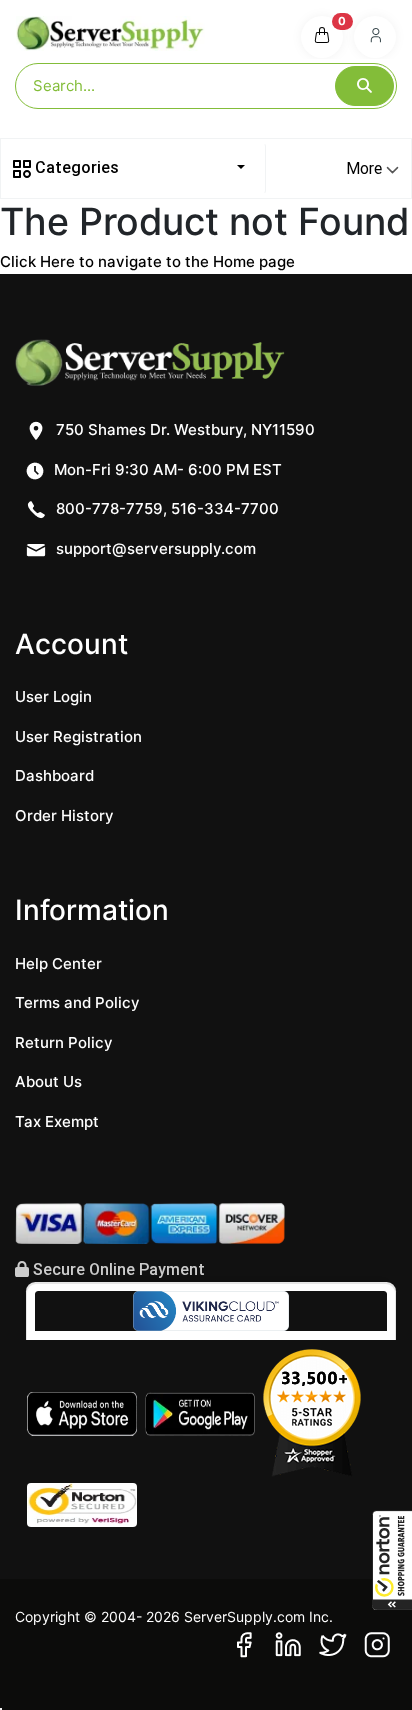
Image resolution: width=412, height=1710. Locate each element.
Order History (64, 815)
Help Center (58, 963)
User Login (53, 696)
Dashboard (54, 775)
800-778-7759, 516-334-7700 (165, 508)
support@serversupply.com (156, 548)
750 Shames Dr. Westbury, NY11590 (183, 429)
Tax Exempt (57, 1121)
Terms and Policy (77, 1002)
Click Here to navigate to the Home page (147, 261)
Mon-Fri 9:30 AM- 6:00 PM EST (166, 469)
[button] (392, 1560)
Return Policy (64, 1042)
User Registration (78, 736)
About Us (48, 1081)
